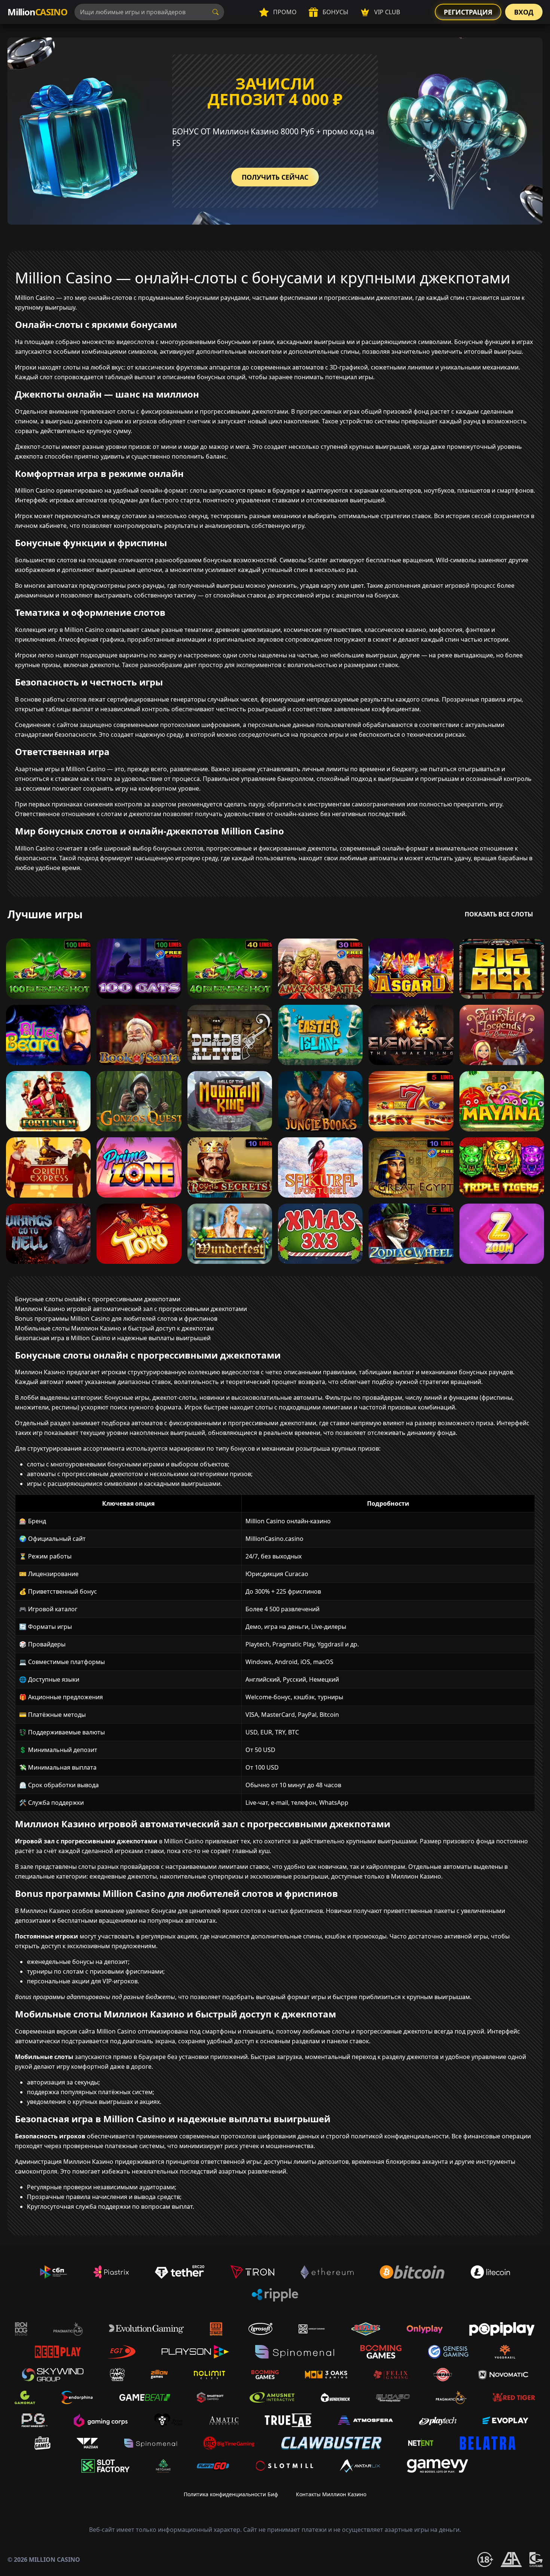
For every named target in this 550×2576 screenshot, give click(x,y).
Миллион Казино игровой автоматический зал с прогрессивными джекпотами (131, 1309)
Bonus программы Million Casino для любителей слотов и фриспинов (116, 1319)
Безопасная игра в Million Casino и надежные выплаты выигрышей (113, 1338)
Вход (524, 12)
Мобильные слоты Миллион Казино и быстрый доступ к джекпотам (114, 1328)
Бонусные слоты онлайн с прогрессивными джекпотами (98, 1299)
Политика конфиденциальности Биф (231, 2494)
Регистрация (468, 12)
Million (37, 12)
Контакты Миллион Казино (331, 2494)
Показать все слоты (499, 914)
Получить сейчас (275, 177)
